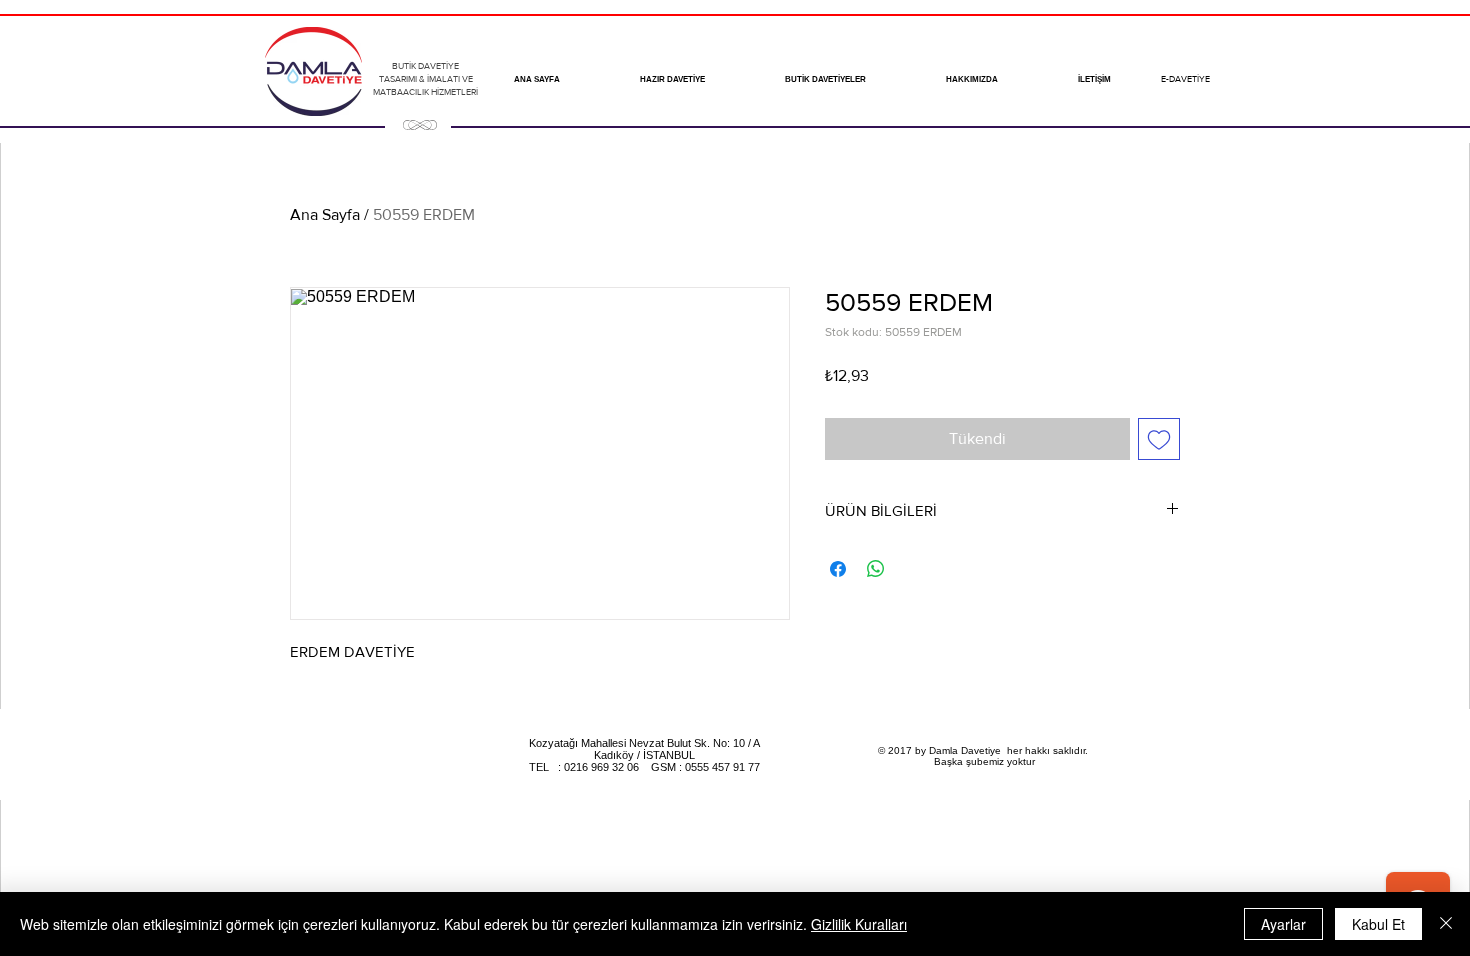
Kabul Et (1378, 924)
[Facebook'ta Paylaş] (838, 569)
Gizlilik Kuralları (859, 924)
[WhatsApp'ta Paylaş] (876, 569)
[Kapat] (1446, 924)
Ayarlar (1283, 924)
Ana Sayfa (325, 214)
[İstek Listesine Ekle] (1159, 439)
